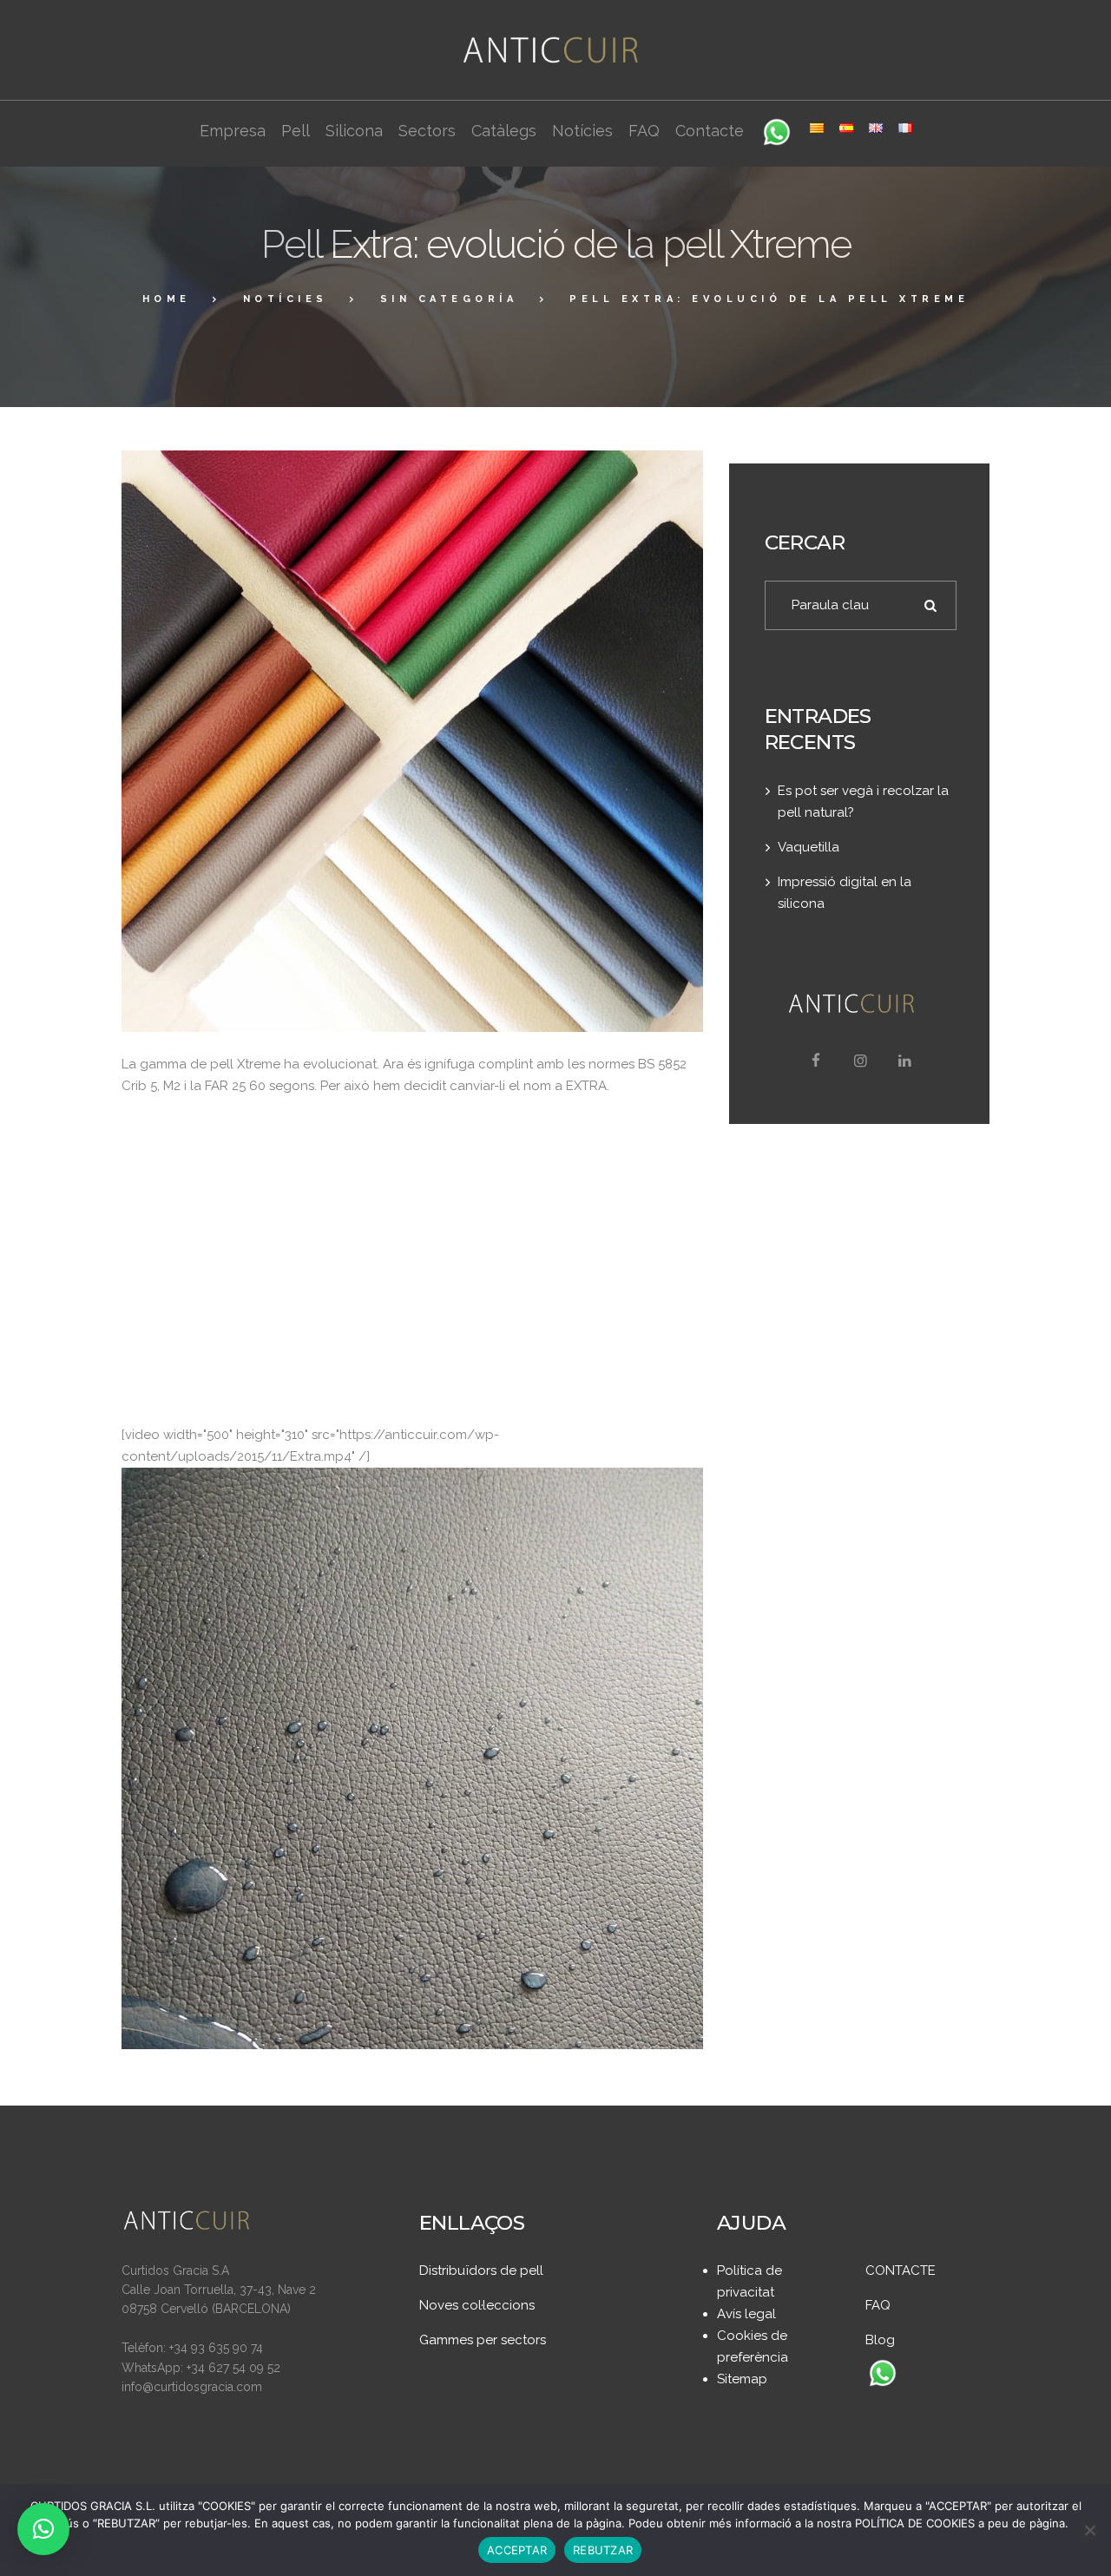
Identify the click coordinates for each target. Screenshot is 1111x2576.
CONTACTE (901, 2270)
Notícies (286, 299)
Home (167, 299)
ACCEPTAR (517, 2550)
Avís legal (746, 2314)
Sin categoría (449, 299)
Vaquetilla (809, 847)
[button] (43, 2529)
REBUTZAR (603, 2550)
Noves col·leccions (477, 2305)
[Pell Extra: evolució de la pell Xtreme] (412, 741)
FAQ (878, 2305)
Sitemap (742, 2379)
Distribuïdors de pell (481, 2270)
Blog (880, 2340)
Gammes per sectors (483, 2340)
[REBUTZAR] (1089, 2530)
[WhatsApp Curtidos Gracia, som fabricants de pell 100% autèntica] (883, 2375)
